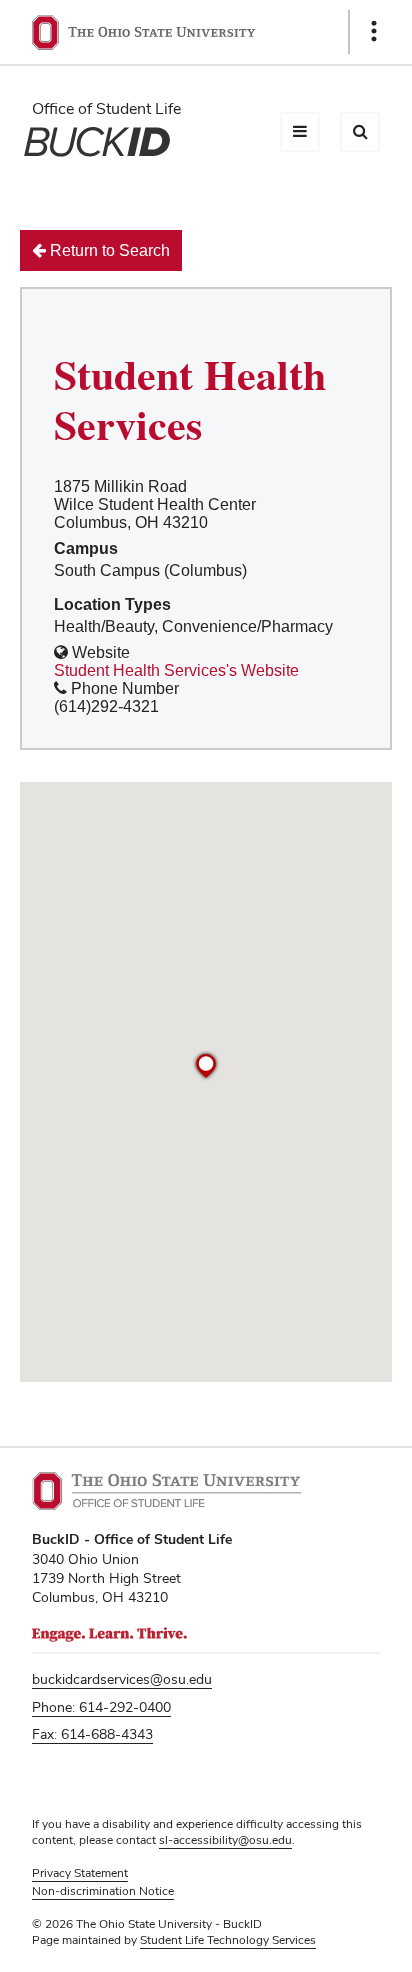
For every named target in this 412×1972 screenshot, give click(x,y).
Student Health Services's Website (176, 670)
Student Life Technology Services (228, 1940)
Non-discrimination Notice (103, 1891)
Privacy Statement (80, 1873)
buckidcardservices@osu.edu (122, 1679)
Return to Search (108, 250)
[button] (206, 1066)
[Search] (360, 132)
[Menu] (300, 132)
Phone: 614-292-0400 (101, 1707)
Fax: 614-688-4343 (92, 1734)
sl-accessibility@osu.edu (225, 1840)
